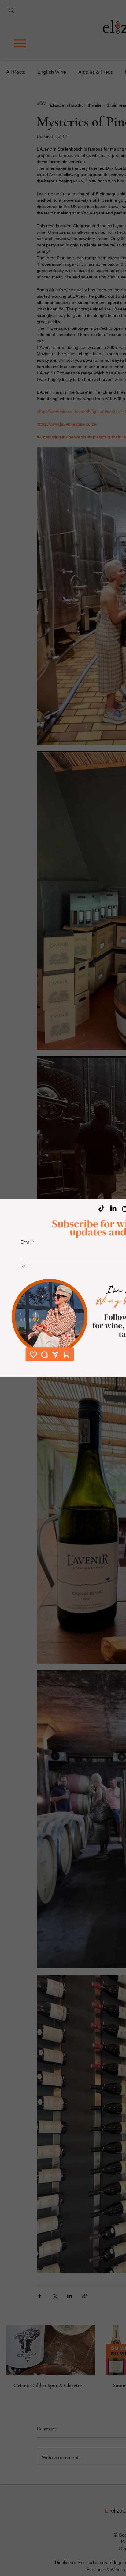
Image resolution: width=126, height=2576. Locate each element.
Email (27, 1242)
